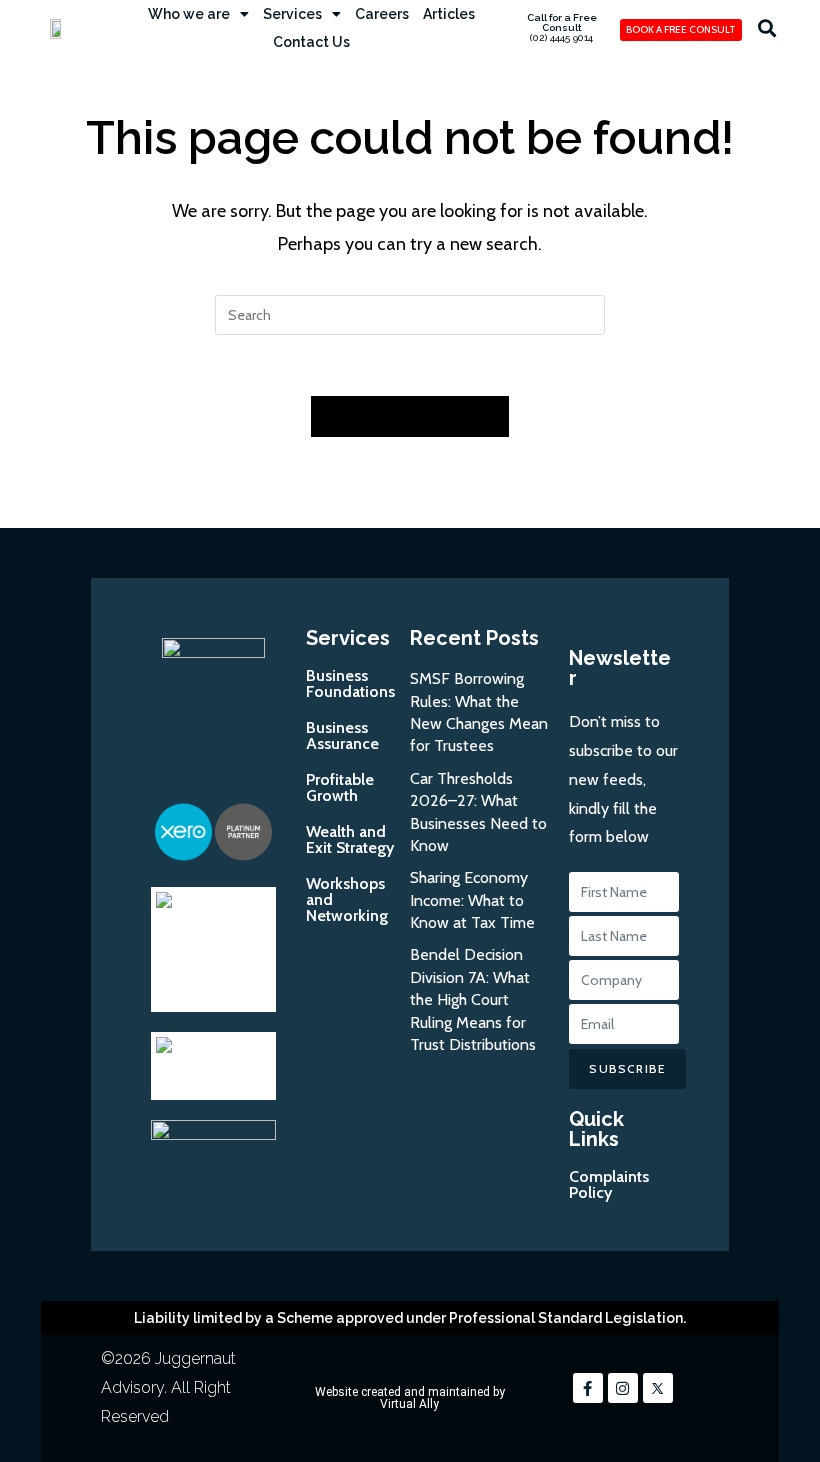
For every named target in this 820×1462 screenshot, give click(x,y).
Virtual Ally (409, 1404)
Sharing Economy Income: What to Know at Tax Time (472, 900)
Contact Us (311, 42)
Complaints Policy (609, 1184)
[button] (766, 28)
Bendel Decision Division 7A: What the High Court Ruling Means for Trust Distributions (473, 999)
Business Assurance (342, 735)
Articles (449, 14)
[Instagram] (623, 1388)
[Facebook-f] (588, 1388)
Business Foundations (350, 683)
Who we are (189, 14)
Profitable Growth (340, 787)
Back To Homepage (410, 416)
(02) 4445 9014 (561, 37)
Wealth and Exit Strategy (350, 839)
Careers (382, 14)
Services (292, 14)
